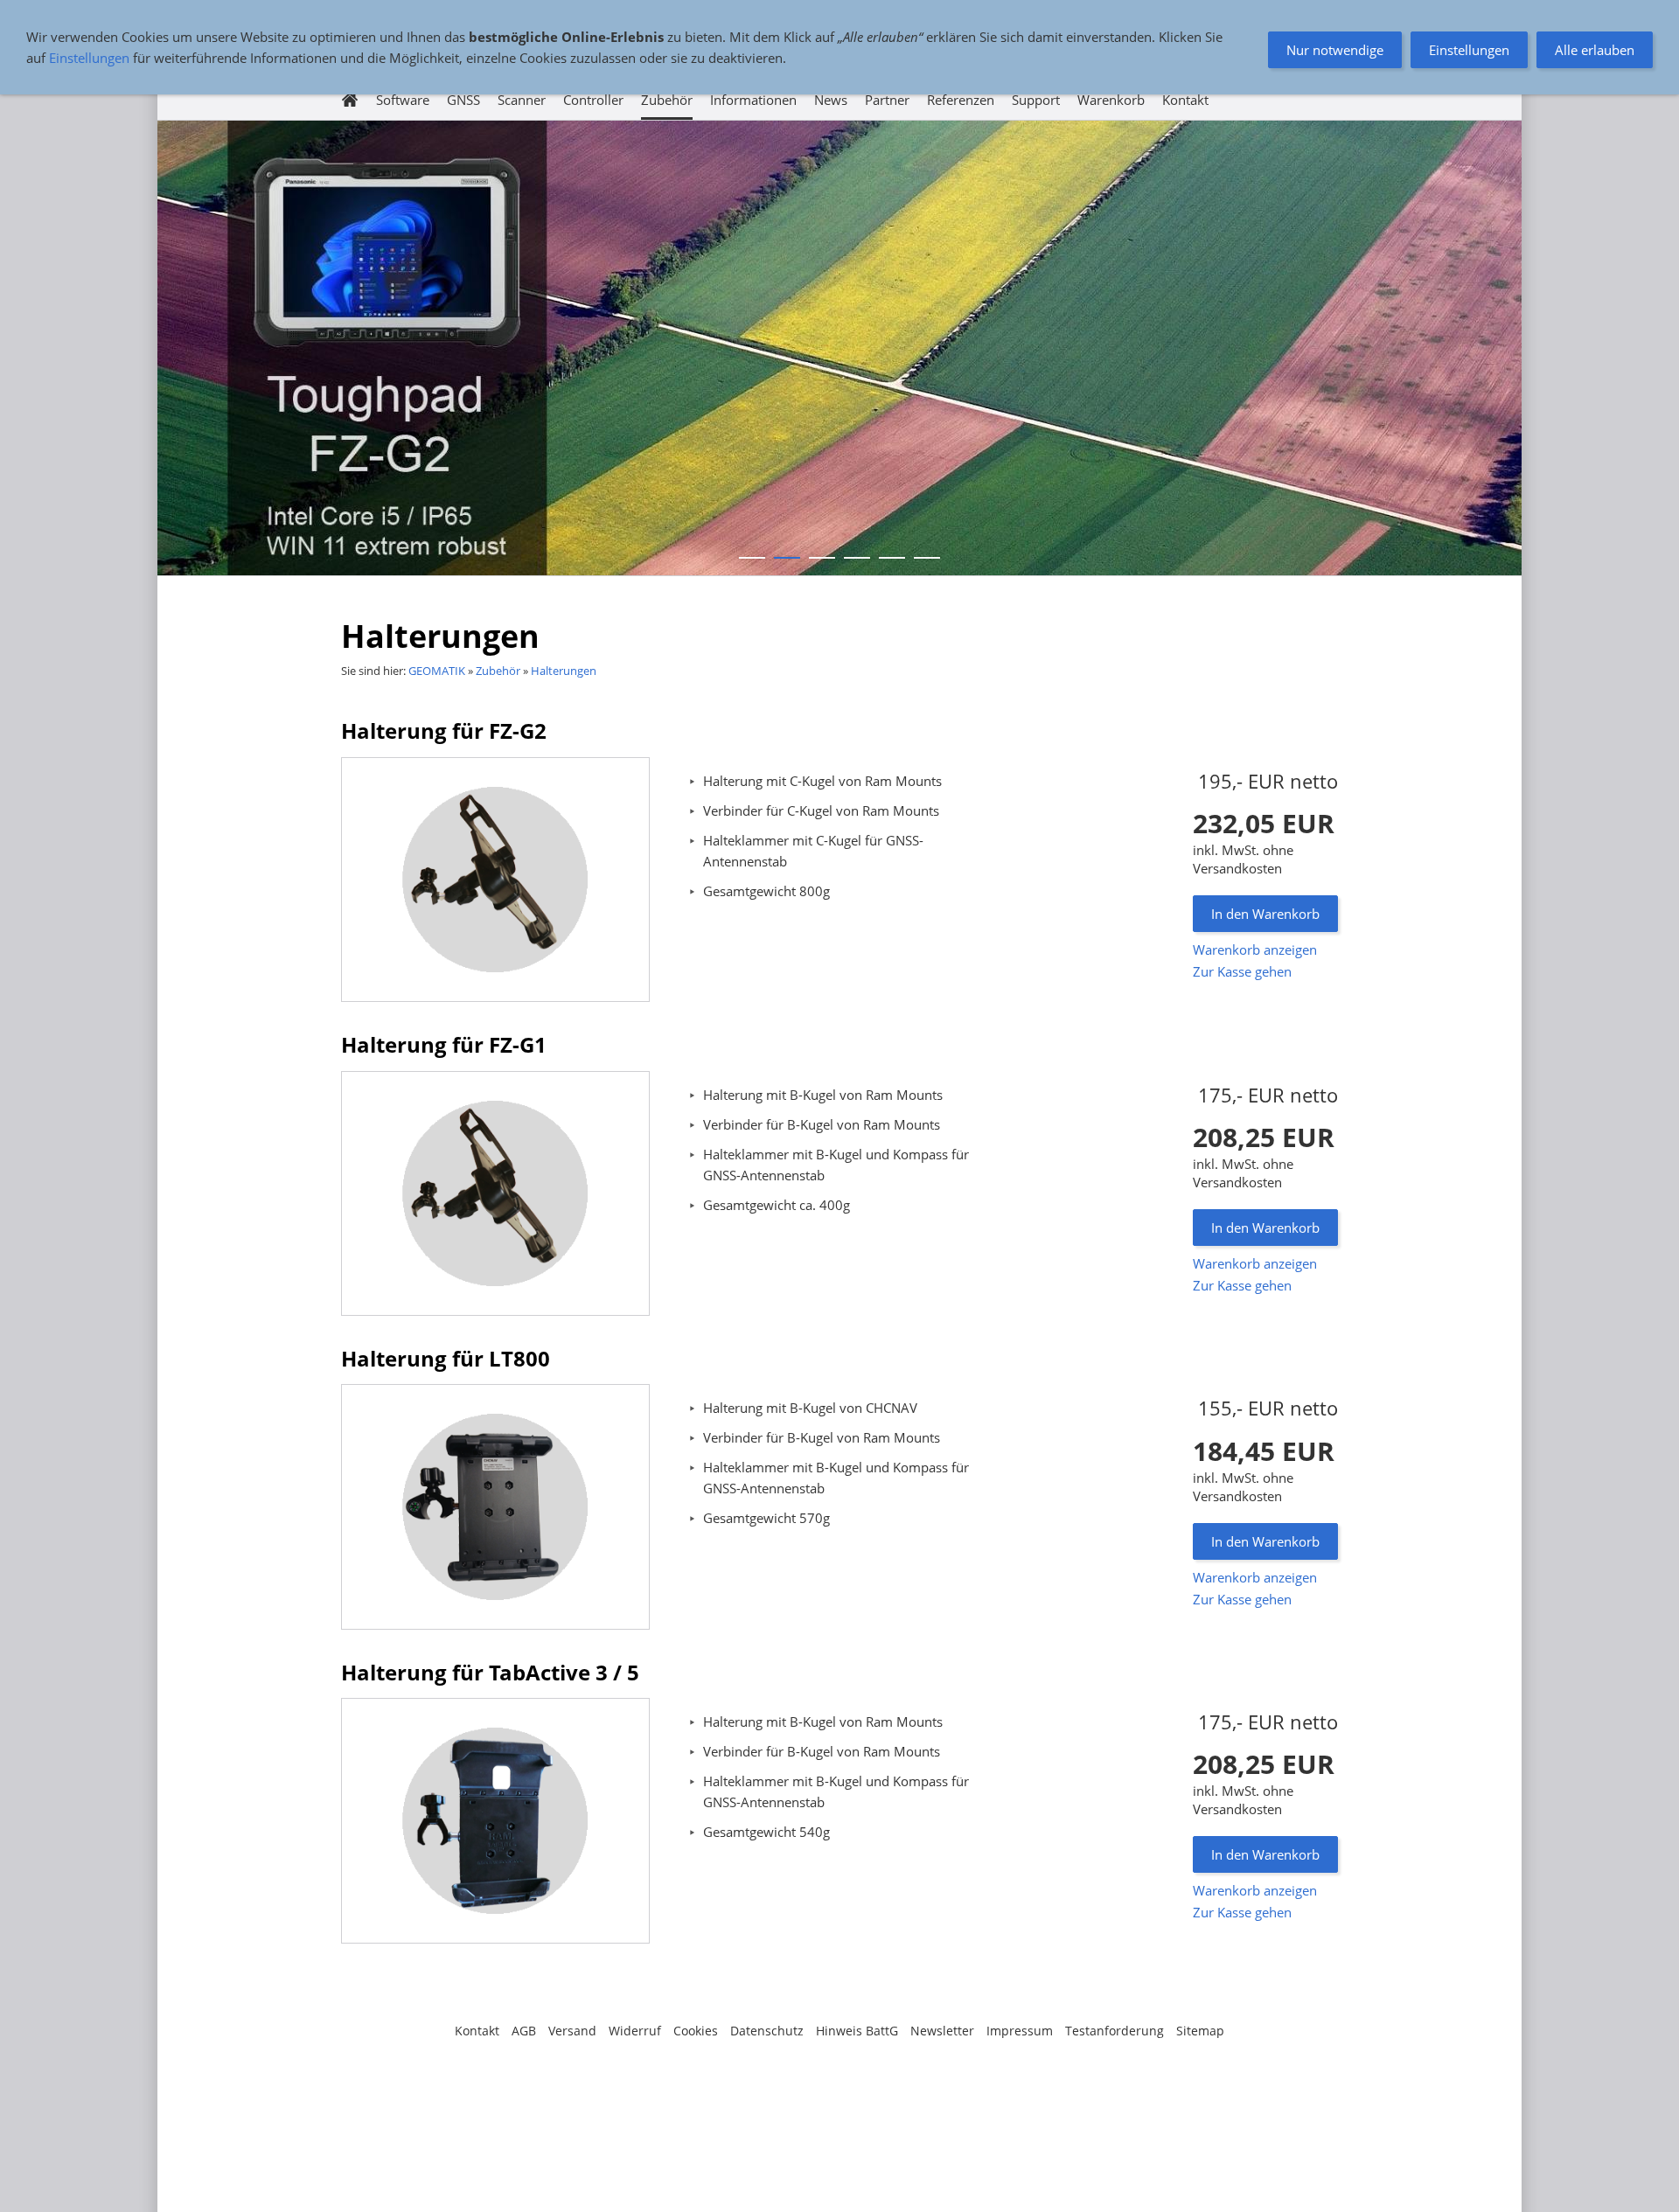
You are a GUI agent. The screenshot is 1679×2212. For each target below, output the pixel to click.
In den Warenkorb (1265, 914)
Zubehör (498, 671)
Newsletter (942, 2031)
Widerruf (635, 2031)
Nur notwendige (1335, 50)
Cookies (696, 2031)
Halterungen (564, 671)
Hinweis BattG (857, 2031)
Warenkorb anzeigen (1255, 949)
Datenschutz (767, 2031)
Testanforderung (1115, 2031)
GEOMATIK (437, 671)
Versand (572, 2031)
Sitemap (1200, 2031)
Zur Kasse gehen (1242, 971)
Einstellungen (89, 58)
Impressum (1020, 2031)
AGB (524, 2031)
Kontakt (477, 2031)
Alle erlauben (1595, 50)
